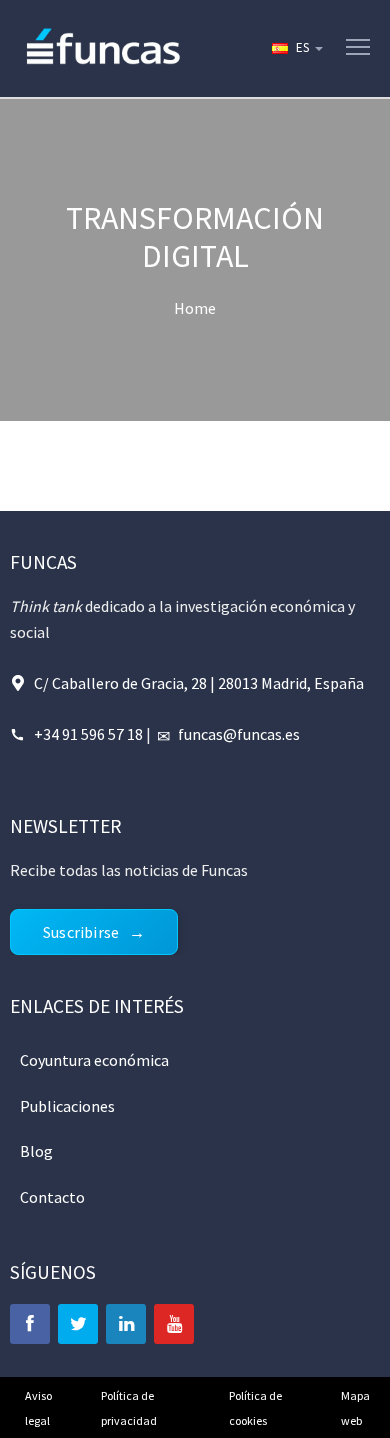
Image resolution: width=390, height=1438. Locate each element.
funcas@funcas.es (239, 734)
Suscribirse (81, 932)
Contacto (52, 1197)
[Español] (296, 48)
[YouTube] (174, 1324)
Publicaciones (67, 1106)
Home (195, 308)
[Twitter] (78, 1324)
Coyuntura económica (94, 1060)
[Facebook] (30, 1324)
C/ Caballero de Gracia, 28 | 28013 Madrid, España (199, 683)
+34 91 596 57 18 (88, 734)
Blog (36, 1151)
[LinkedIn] (126, 1324)
